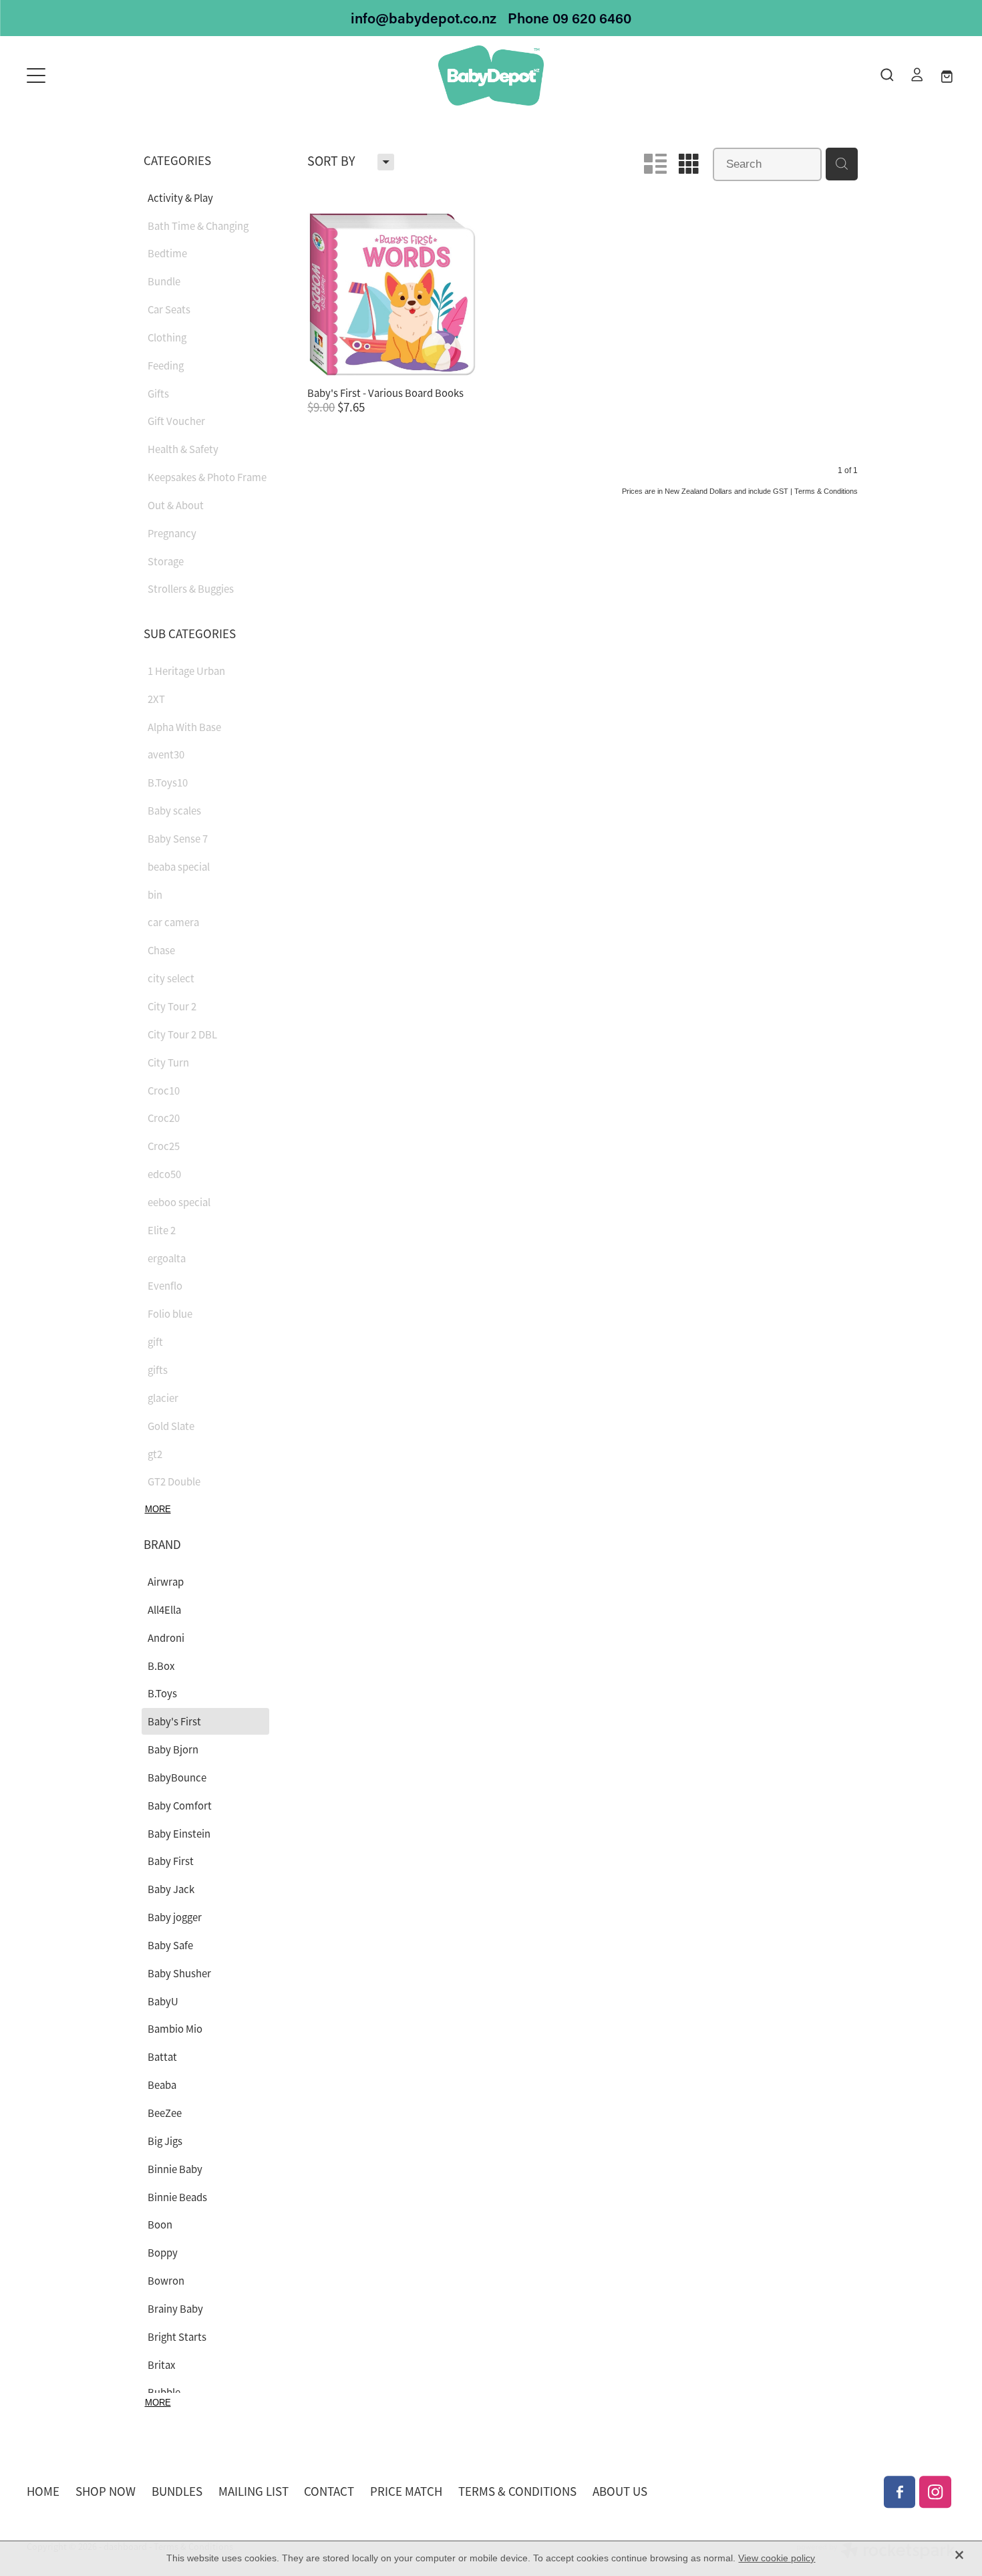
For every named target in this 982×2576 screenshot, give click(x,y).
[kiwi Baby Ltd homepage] (491, 76)
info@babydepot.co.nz (424, 18)
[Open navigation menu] (143, 76)
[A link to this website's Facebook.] (900, 2492)
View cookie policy (777, 2558)
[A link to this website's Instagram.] (935, 2492)
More (158, 1509)
